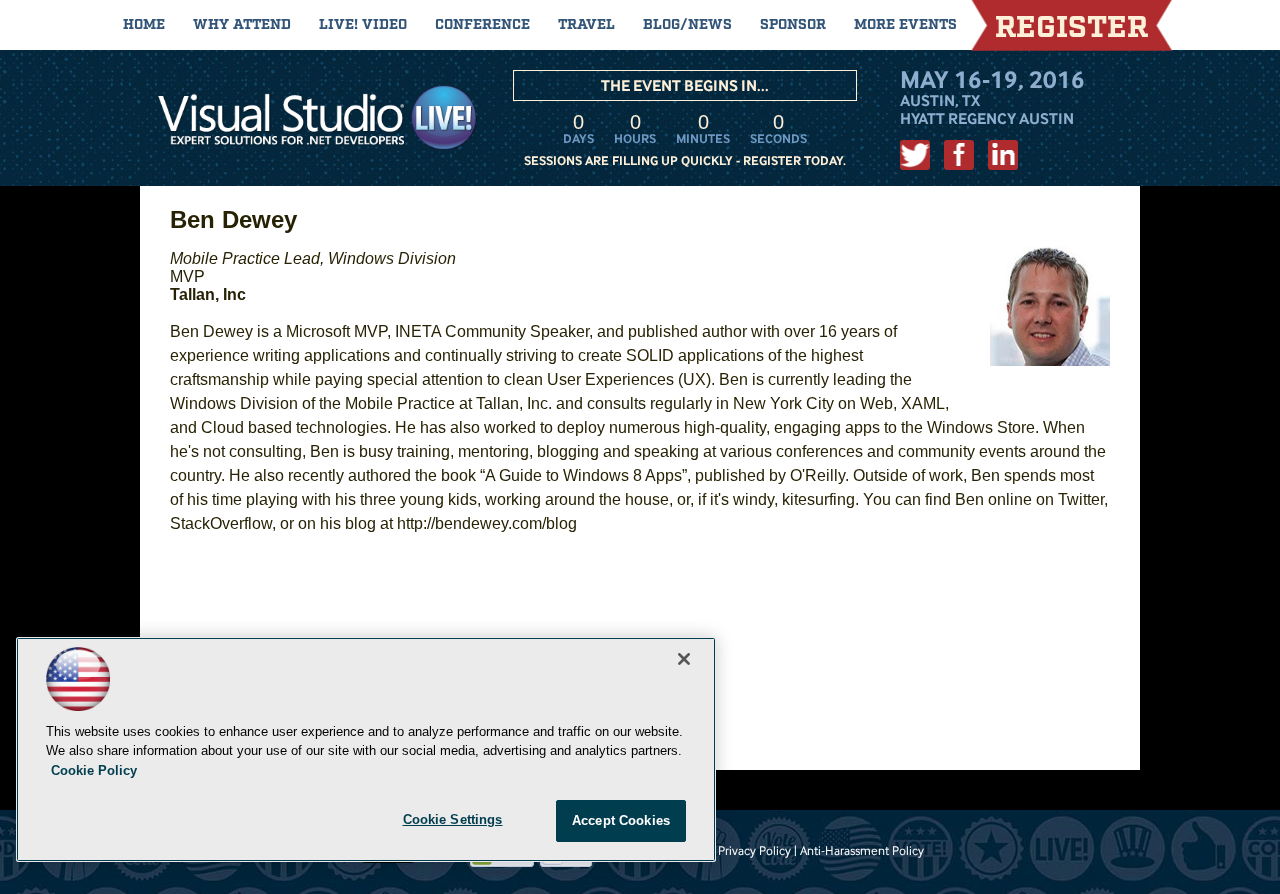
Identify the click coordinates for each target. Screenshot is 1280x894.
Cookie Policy (94, 770)
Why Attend (242, 25)
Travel (586, 25)
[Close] (684, 659)
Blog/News (687, 25)
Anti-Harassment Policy (862, 850)
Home (144, 25)
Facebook (959, 155)
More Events (905, 25)
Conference (482, 25)
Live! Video (363, 25)
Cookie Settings (453, 819)
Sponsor (793, 25)
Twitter (915, 155)
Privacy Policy (754, 850)
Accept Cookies (621, 820)
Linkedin (1003, 155)
